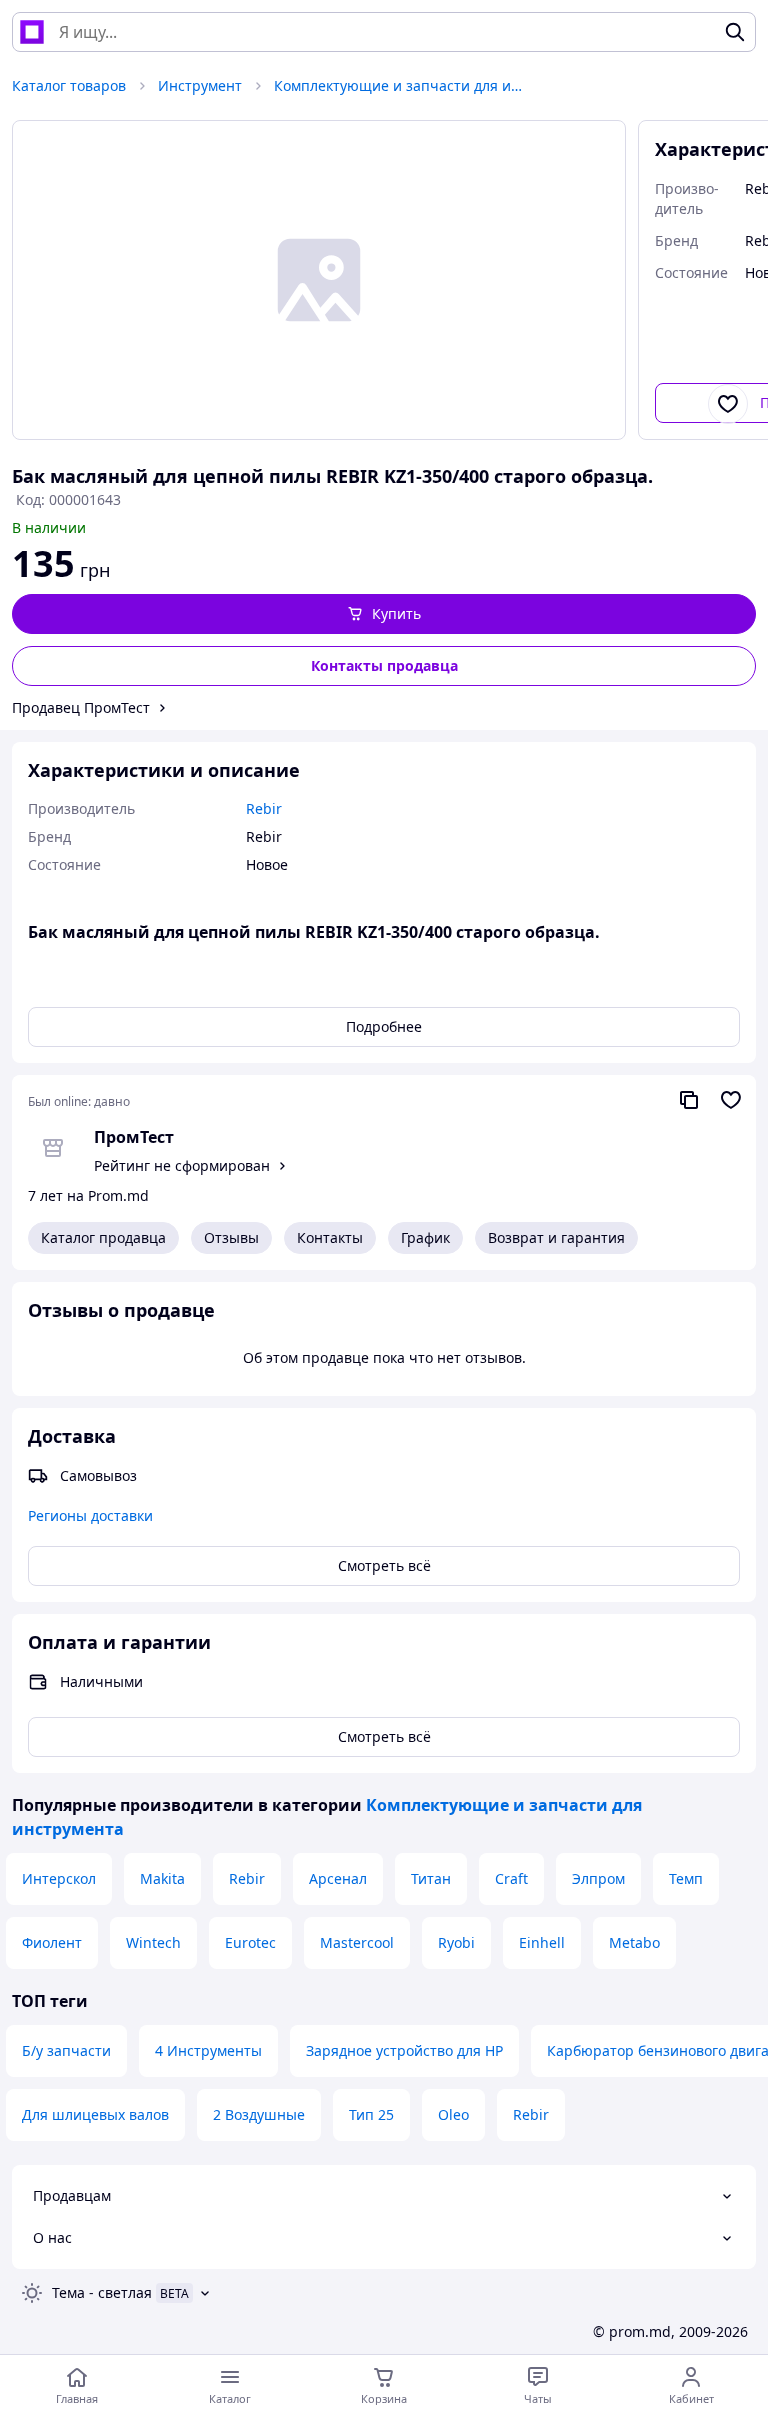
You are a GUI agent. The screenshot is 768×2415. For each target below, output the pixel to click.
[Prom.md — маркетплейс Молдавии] (32, 32)
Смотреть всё (384, 1565)
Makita (162, 1878)
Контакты (330, 1237)
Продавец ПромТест (81, 707)
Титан (431, 1878)
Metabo (634, 1942)
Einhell (542, 1942)
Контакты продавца (384, 665)
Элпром (598, 1878)
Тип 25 (371, 2114)
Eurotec (250, 1942)
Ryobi (456, 1942)
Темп (686, 1878)
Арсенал (338, 1878)
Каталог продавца (103, 1237)
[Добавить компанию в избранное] (731, 1100)
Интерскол (59, 1878)
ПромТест (134, 1137)
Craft (511, 1878)
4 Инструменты (208, 2050)
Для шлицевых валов (95, 2114)
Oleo (453, 2114)
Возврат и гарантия (556, 1237)
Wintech (153, 1942)
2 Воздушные (259, 2114)
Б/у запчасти (66, 2050)
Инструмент (200, 85)
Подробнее (384, 1026)
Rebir (247, 1878)
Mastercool (357, 1942)
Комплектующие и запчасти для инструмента (399, 85)
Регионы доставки (90, 1515)
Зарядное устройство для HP (404, 2050)
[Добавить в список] (728, 404)
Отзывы (231, 1237)
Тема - (102, 2292)
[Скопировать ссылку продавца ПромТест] (689, 1100)
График (425, 1237)
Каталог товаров (69, 85)
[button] (384, 614)
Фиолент (52, 1942)
